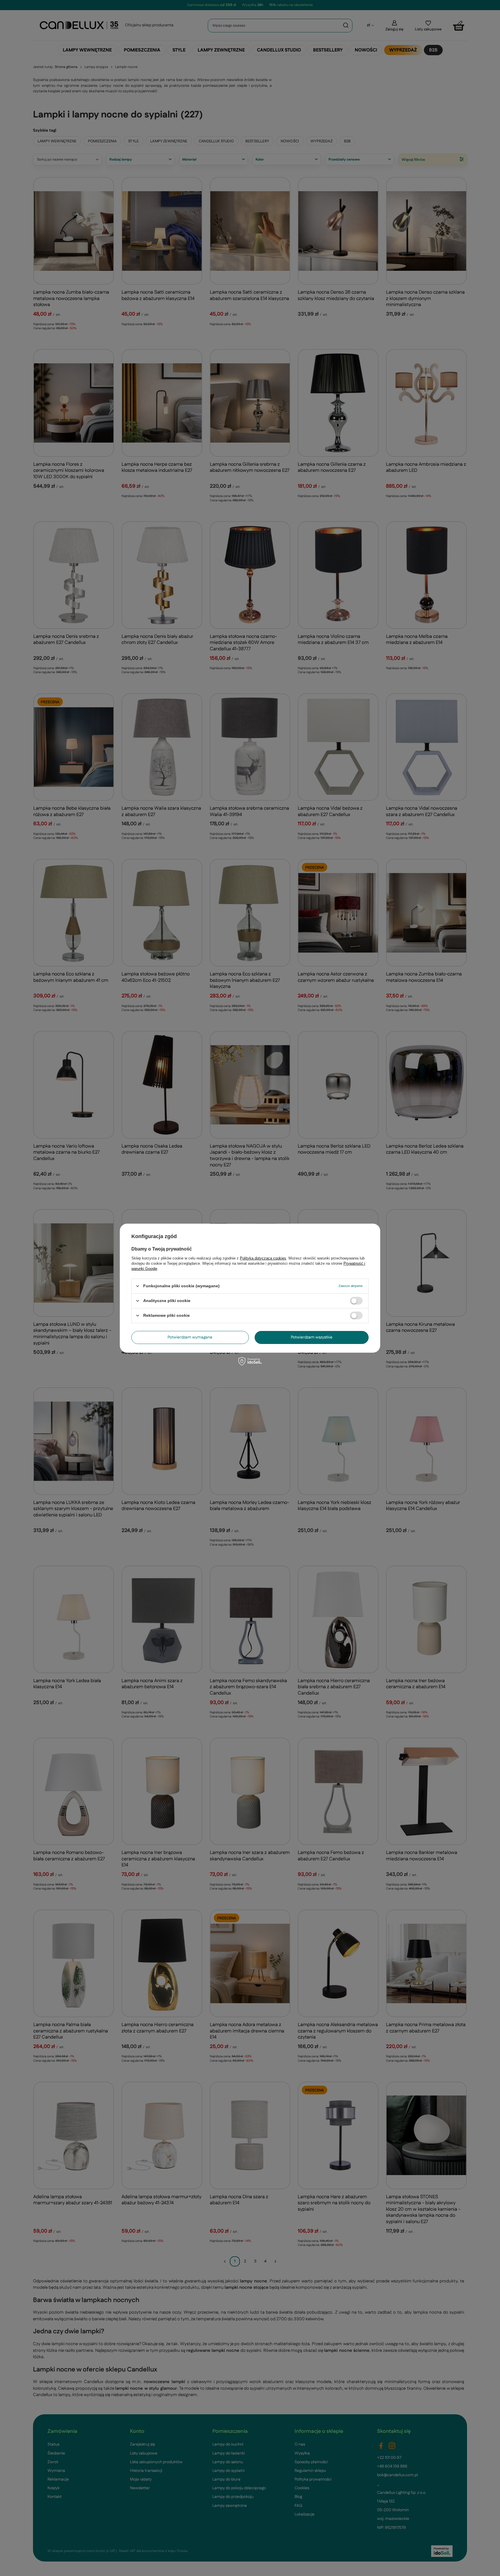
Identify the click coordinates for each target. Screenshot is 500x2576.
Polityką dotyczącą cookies (263, 1258)
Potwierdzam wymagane (190, 1337)
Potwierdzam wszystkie (312, 1337)
